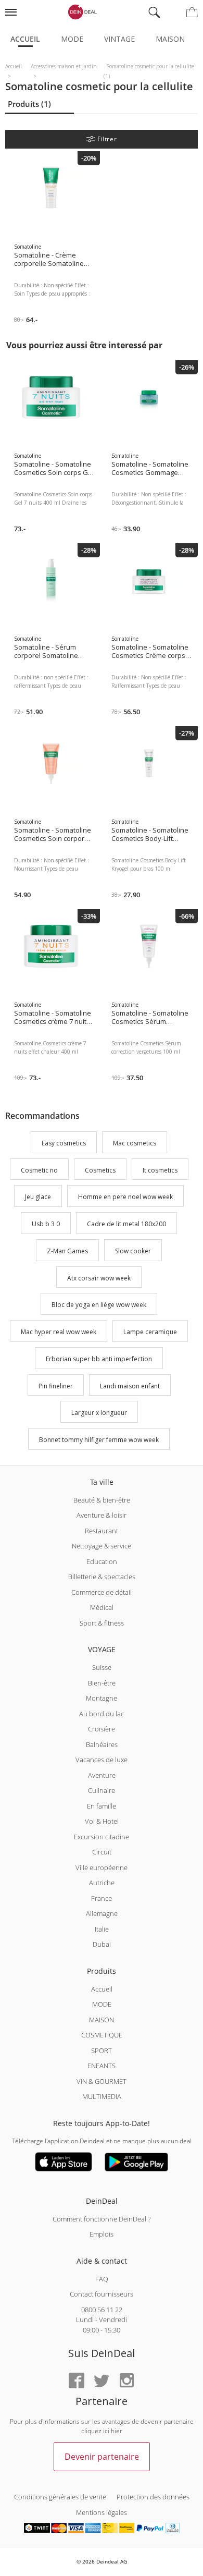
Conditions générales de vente (60, 2497)
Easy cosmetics (64, 1143)
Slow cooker (133, 1251)
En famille (102, 1806)
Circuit (102, 1852)
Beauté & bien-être (102, 1500)
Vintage (119, 39)
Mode (72, 39)
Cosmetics (100, 1170)
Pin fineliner (56, 1386)
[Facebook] (77, 2381)
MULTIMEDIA (102, 2096)
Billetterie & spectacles (102, 1577)
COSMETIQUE (102, 2035)
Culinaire (102, 1790)
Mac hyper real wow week (59, 1332)
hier (117, 2431)
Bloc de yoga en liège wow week (99, 1305)
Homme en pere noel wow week (125, 1197)
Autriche (102, 1883)
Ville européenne (102, 1867)
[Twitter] (102, 2381)
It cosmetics (160, 1170)
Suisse (102, 1667)
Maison (170, 39)
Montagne (102, 1698)
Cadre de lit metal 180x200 (126, 1224)
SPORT (102, 2050)
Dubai (102, 1944)
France (102, 1898)
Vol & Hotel (102, 1821)
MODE (102, 2004)
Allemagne (102, 1913)
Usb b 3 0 (46, 1224)
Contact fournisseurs (102, 2294)
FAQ (102, 2279)
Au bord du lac (102, 1714)
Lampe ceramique (150, 1332)
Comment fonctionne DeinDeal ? (102, 2219)
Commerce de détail (102, 1592)
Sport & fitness (102, 1623)
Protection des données (153, 2497)
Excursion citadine (102, 1837)
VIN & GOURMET (102, 2081)
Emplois (102, 2234)
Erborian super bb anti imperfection (99, 1359)
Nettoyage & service (102, 1546)
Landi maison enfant (130, 1386)
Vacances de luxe (102, 1760)
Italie (102, 1929)
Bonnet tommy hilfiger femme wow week (99, 1440)
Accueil (25, 39)
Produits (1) (29, 104)
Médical (102, 1607)
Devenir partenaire (102, 2457)
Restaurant (102, 1531)
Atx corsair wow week (99, 1278)
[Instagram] (126, 2381)
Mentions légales (102, 2512)
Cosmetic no (39, 1170)
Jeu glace (38, 1197)
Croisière (102, 1729)
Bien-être (102, 1683)
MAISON (102, 2020)
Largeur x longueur (99, 1413)
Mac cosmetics (135, 1143)
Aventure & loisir (102, 1515)
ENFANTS (102, 2066)
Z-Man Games (67, 1251)
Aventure (102, 1775)
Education (102, 1561)
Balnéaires (102, 1744)
